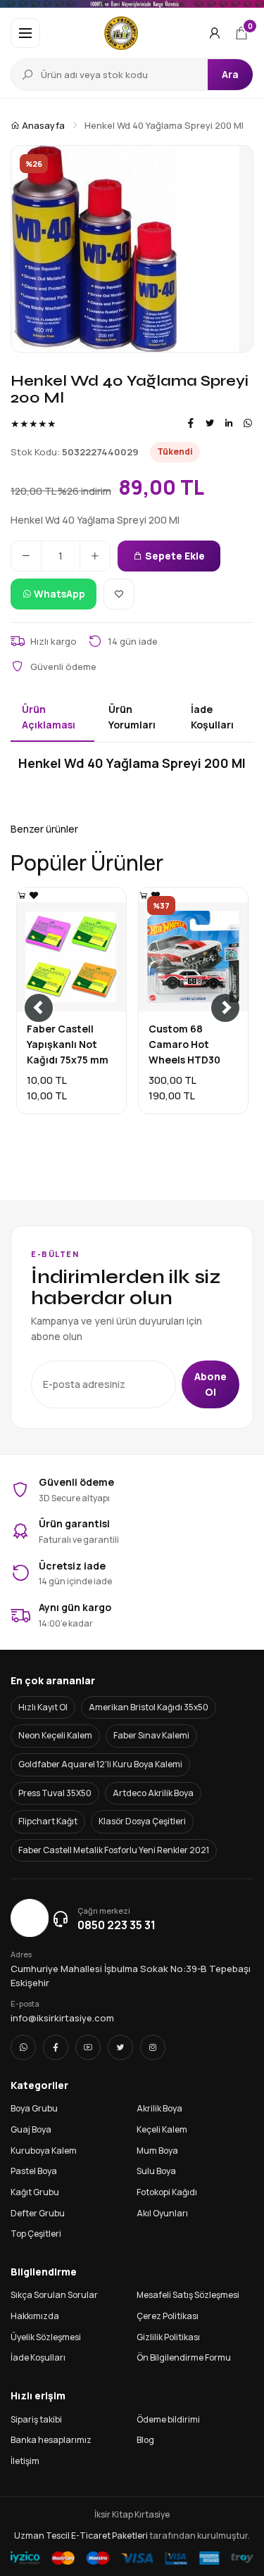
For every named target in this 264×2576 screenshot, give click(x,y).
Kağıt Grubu (35, 2192)
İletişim (25, 2461)
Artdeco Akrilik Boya (153, 1793)
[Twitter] (210, 423)
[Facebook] (191, 423)
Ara (230, 74)
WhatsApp (58, 594)
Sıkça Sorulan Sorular (54, 2295)
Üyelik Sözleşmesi (46, 2337)
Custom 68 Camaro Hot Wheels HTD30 (184, 1044)
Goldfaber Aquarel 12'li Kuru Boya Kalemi (100, 1764)
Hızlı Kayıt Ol (43, 1707)
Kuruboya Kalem (44, 2151)
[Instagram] (153, 2047)
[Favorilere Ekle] (119, 594)
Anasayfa (42, 125)
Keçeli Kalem (162, 2129)
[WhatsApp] (248, 423)
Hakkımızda (35, 2316)
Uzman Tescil (42, 2536)
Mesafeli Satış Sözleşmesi (188, 2295)
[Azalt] (26, 556)
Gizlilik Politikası (168, 2337)
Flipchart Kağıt (48, 1821)
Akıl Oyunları (162, 2213)
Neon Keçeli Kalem (55, 1735)
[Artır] (95, 556)
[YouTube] (88, 2047)
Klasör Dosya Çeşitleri (142, 1821)
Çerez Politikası (168, 2316)
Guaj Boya (31, 2129)
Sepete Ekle (174, 556)
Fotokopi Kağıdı (167, 2192)
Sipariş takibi (36, 2419)
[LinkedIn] (229, 423)
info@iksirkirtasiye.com (62, 2018)
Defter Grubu (38, 2213)
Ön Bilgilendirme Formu (184, 2357)
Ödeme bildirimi (168, 2419)
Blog (145, 2440)
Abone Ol (210, 1384)
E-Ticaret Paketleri (109, 2536)
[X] (120, 2047)
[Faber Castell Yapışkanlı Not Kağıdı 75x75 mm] (22, 895)
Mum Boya (157, 2151)
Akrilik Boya (159, 2108)
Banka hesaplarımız (51, 2440)
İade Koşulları (38, 2357)
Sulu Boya (156, 2171)
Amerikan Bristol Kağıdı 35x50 (149, 1707)
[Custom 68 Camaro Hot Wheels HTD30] (144, 895)
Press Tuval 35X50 (55, 1793)
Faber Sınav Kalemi (151, 1735)
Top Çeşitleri (36, 2234)
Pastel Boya (34, 2171)
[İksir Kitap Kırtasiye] (121, 33)
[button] (25, 33)
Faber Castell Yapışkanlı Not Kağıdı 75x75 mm (68, 1044)
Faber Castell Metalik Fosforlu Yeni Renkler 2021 (114, 1850)
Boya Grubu (34, 2108)
